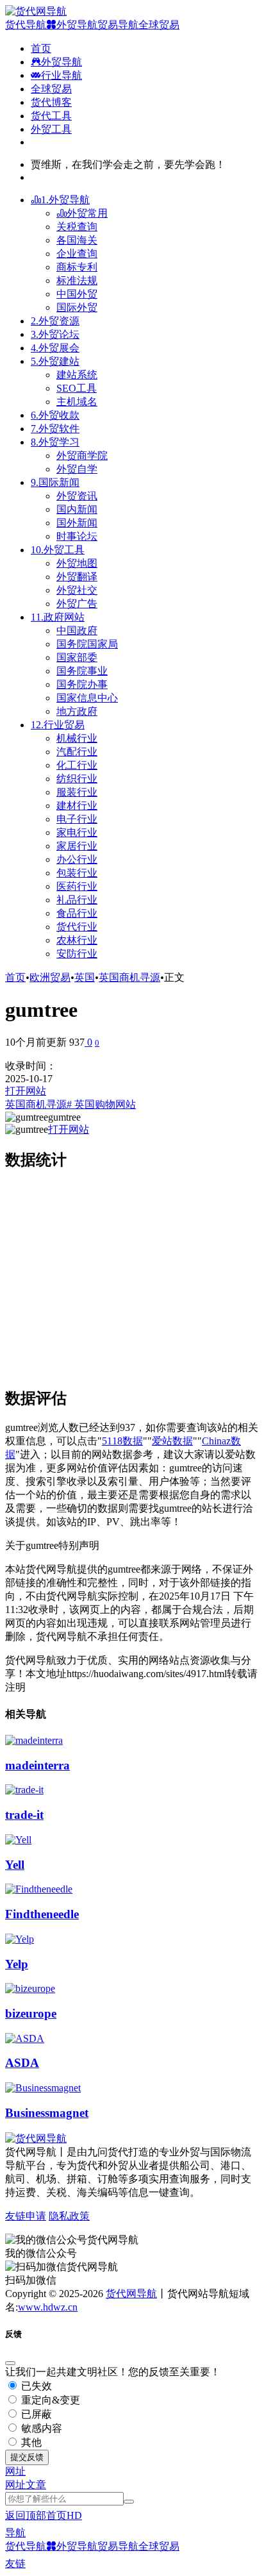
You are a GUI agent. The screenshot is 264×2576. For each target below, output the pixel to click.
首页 (15, 977)
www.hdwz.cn (48, 2307)
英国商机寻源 (129, 977)
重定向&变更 (49, 2400)
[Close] (10, 2363)
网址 (15, 2485)
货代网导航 (131, 2294)
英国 (85, 977)
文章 (36, 2485)
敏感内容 (40, 2428)
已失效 (35, 2386)
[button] (15, 2471)
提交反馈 (27, 2457)
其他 (30, 2442)
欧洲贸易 (50, 977)
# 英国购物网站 (101, 1104)
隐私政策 (69, 2216)
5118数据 (122, 1441)
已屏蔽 (35, 2414)
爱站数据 (172, 1441)
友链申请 (26, 2216)
